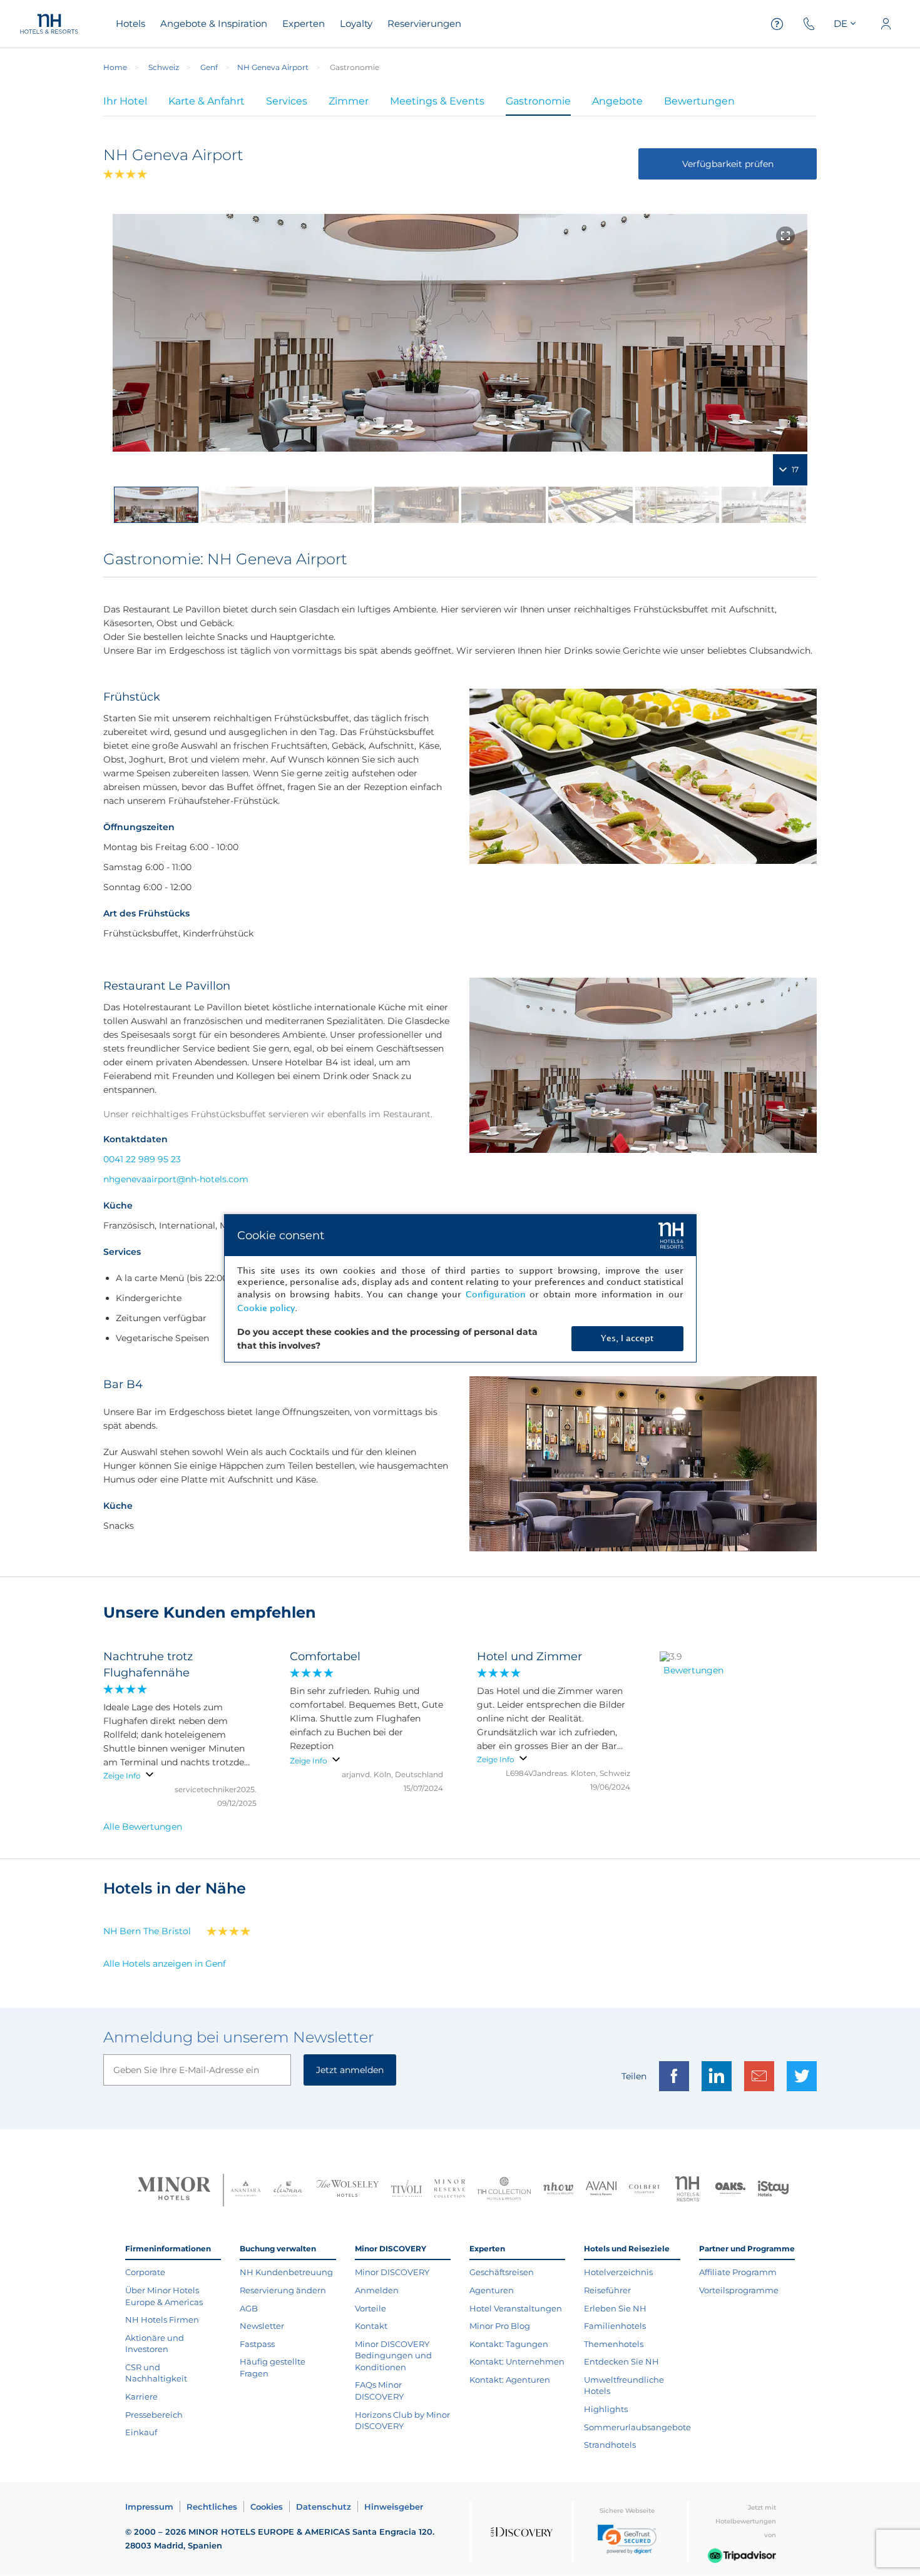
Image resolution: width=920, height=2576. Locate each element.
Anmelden (377, 2290)
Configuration (496, 1295)
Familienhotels (615, 2326)
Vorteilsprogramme (739, 2290)
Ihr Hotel (125, 101)
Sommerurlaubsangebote (637, 2427)
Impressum (149, 2507)
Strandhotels (610, 2445)
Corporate (145, 2272)
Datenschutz (324, 2507)
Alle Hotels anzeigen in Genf (165, 1964)
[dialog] (460, 1288)
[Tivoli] (406, 2190)
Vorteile (371, 2308)
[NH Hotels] (687, 2190)
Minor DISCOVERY (392, 2272)
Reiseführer (607, 2290)
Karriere (141, 2396)
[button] (627, 2539)
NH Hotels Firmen (162, 2320)
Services (287, 101)
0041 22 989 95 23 (142, 1159)
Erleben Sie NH (615, 2308)
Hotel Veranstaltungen (516, 2308)
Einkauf (141, 2432)
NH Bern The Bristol (147, 1931)
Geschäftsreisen (502, 2272)
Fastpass (257, 2344)
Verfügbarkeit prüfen (728, 164)
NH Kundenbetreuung (286, 2272)
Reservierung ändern (283, 2290)
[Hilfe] (777, 24)
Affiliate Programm (738, 2272)
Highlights (606, 2409)
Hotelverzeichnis (618, 2272)
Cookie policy (266, 1308)
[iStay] (773, 2190)
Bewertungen (699, 101)
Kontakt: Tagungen (509, 2344)
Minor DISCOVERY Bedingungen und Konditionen (393, 2355)
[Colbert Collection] (644, 2190)
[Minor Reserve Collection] (450, 2190)
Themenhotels (614, 2344)
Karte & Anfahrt (207, 101)
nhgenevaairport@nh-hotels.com (176, 1179)
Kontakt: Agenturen (510, 2380)
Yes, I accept (627, 1338)
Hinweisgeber (394, 2507)
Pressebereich (154, 2415)
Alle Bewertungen (143, 1827)
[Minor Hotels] (174, 2190)
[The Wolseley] (347, 2190)
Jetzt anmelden (350, 2070)
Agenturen (492, 2290)
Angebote (617, 101)
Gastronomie (538, 101)
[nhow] (559, 2190)
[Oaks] (731, 2190)
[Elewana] (289, 2190)
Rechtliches (212, 2507)
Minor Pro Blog (500, 2326)
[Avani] (601, 2190)
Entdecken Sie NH (621, 2361)
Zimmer (349, 101)
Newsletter (262, 2326)
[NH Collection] (504, 2190)
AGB (249, 2308)
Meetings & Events (437, 101)
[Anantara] (246, 2190)
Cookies (267, 2507)
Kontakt (371, 2326)
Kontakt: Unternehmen (517, 2361)
